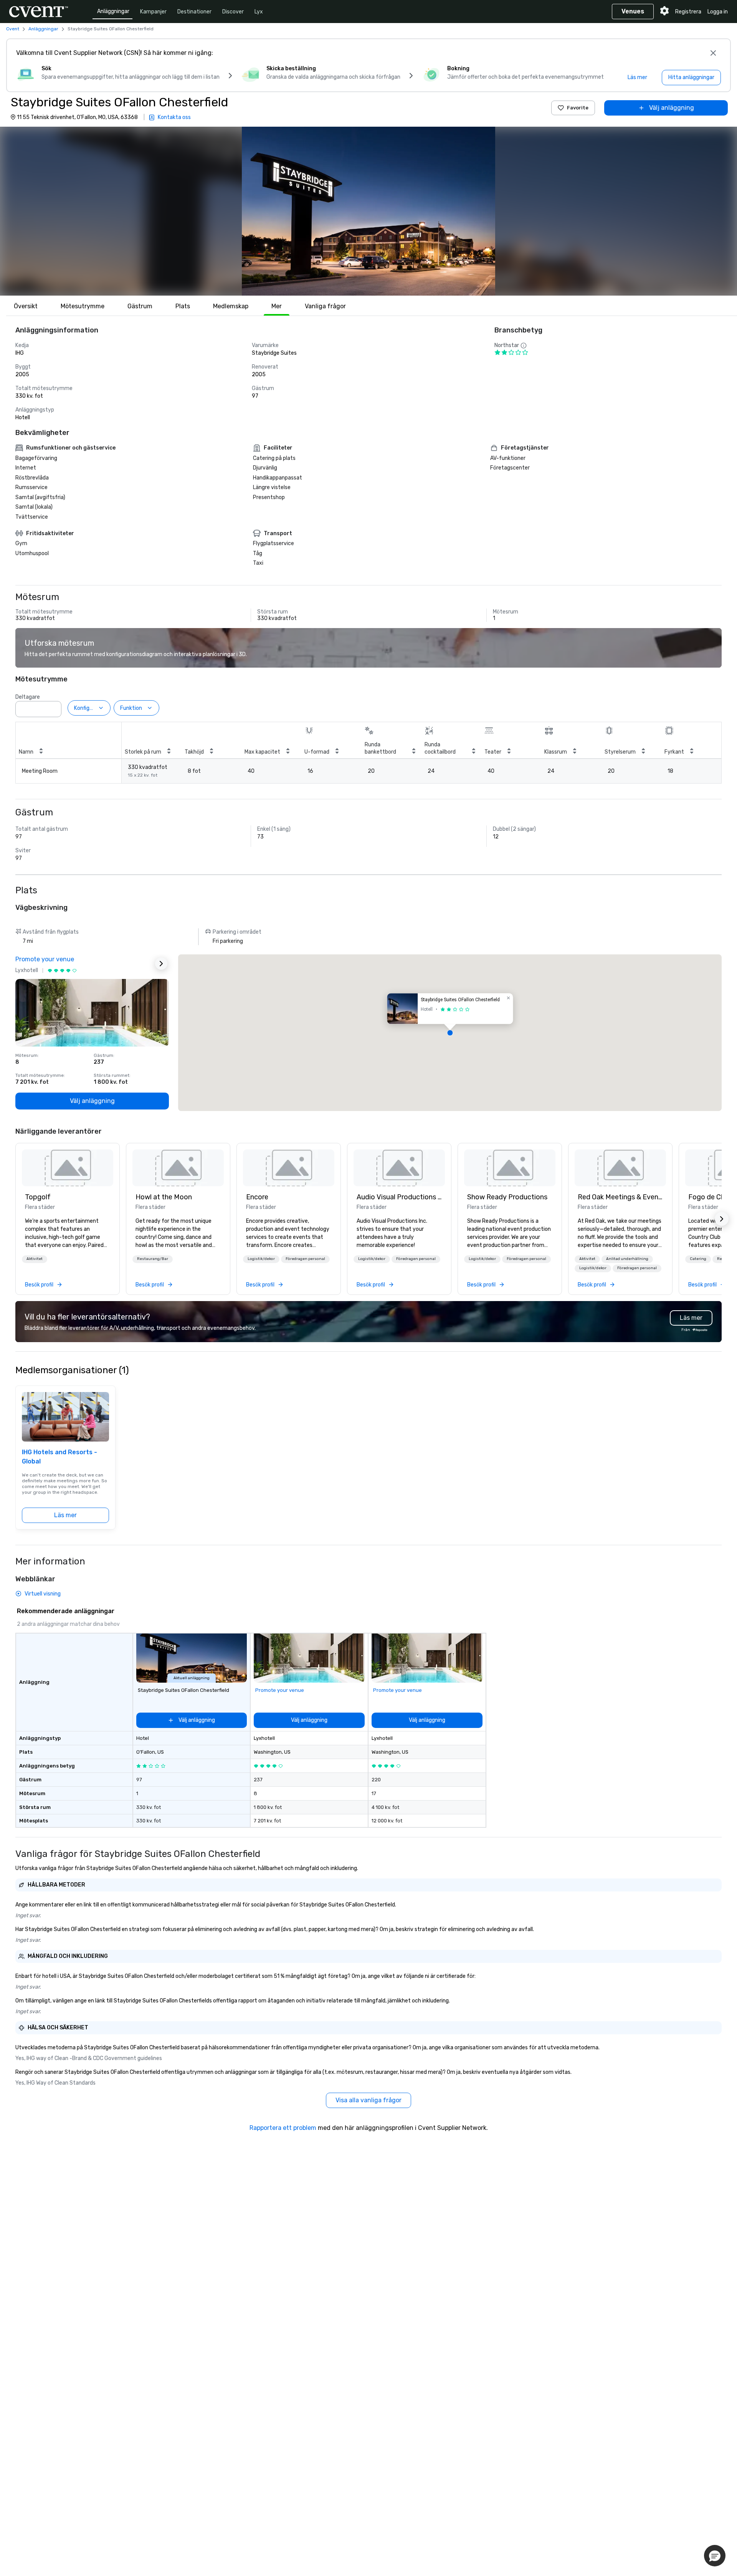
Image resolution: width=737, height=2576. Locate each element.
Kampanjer (153, 12)
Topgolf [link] (38, 1197)
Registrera (688, 12)
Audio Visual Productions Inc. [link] (399, 1197)
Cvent (13, 29)
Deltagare (28, 697)
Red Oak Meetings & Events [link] (620, 1197)
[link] (68, 1168)
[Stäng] (713, 53)
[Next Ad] (161, 964)
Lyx (259, 12)
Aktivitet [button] (35, 1259)
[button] (368, 211)
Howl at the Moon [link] (164, 1197)
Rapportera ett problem (283, 2128)
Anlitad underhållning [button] (627, 1259)
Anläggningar (113, 11)
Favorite (578, 108)
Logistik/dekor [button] (261, 1259)
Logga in (718, 12)
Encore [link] (257, 1197)
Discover (233, 12)
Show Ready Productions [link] (507, 1197)
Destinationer (194, 12)
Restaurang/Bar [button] (153, 1259)
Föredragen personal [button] (305, 1259)
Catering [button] (698, 1259)
